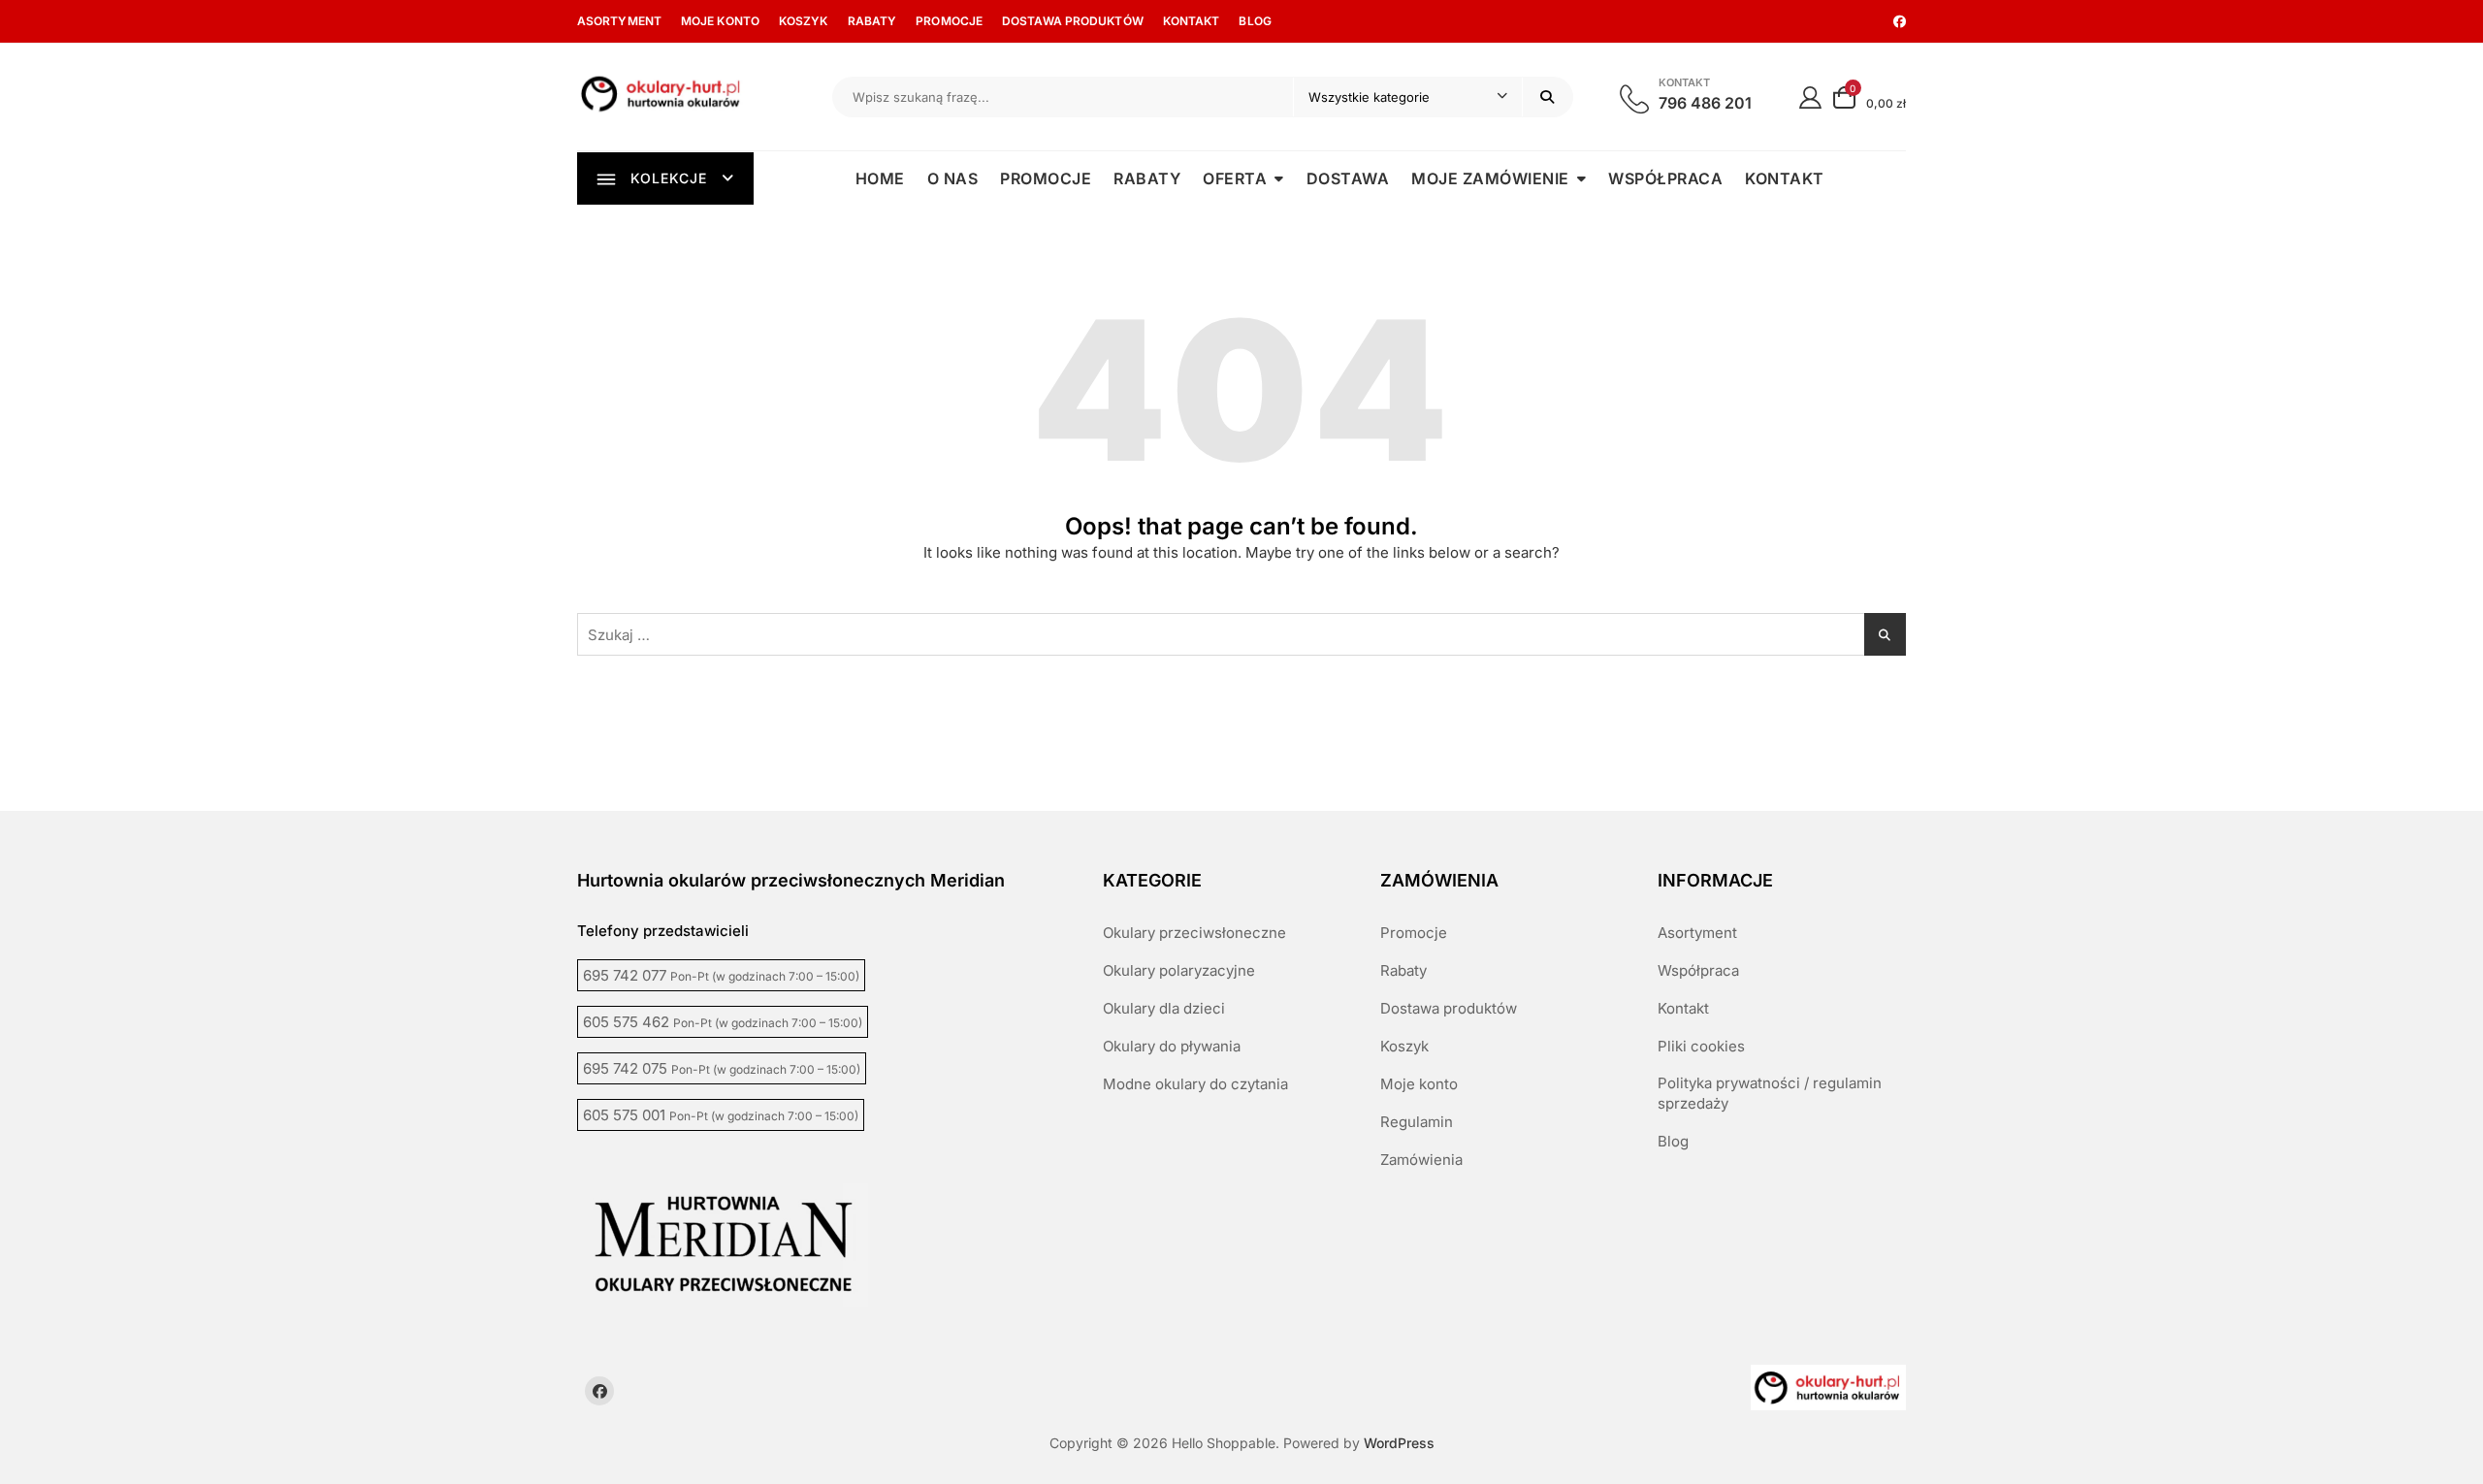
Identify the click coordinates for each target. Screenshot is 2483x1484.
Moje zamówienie (1490, 178)
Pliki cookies (1701, 1046)
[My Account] (1810, 97)
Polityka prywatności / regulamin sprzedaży (1770, 1093)
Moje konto (720, 21)
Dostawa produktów (1073, 21)
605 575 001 (721, 1115)
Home (880, 178)
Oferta (1235, 178)
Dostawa (1348, 178)
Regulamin (1417, 1122)
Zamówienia (1421, 1160)
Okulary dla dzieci (1164, 1008)
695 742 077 (721, 975)
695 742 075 (722, 1068)
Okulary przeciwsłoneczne (1194, 933)
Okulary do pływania (1172, 1046)
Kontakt (1192, 21)
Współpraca (1665, 178)
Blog (1255, 21)
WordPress (1399, 1443)
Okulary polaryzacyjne (1179, 970)
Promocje (949, 21)
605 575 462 (723, 1022)
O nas (953, 178)
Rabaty (872, 21)
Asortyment (619, 21)
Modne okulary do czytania (1195, 1084)
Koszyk (804, 21)
